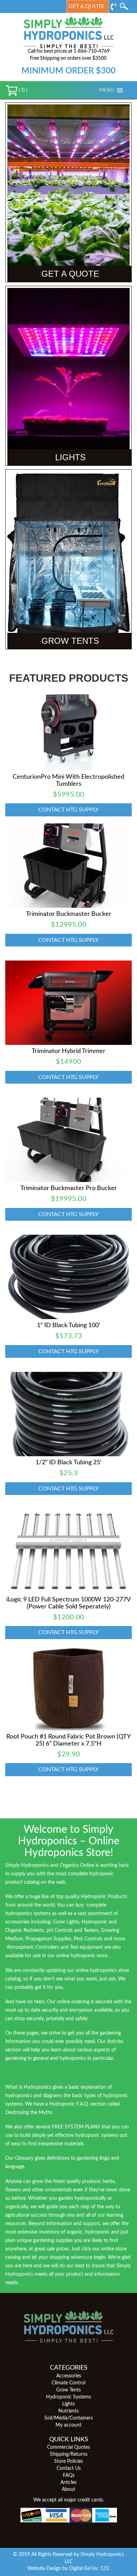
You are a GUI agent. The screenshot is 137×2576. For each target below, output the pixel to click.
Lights (68, 2404)
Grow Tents (68, 2390)
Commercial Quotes (68, 2447)
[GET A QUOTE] (68, 192)
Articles (68, 2482)
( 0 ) (22, 90)
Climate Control (68, 2383)
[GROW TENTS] (68, 559)
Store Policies (68, 2461)
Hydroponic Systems (68, 2397)
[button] (106, 90)
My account (68, 2425)
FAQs (69, 2475)
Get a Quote (86, 6)
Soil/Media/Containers (68, 2418)
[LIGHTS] (68, 375)
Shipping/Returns (69, 2454)
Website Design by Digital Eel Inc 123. (68, 2569)
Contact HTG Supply (68, 810)
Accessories (69, 2376)
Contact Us (69, 2468)
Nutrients (68, 2411)
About (68, 2490)
